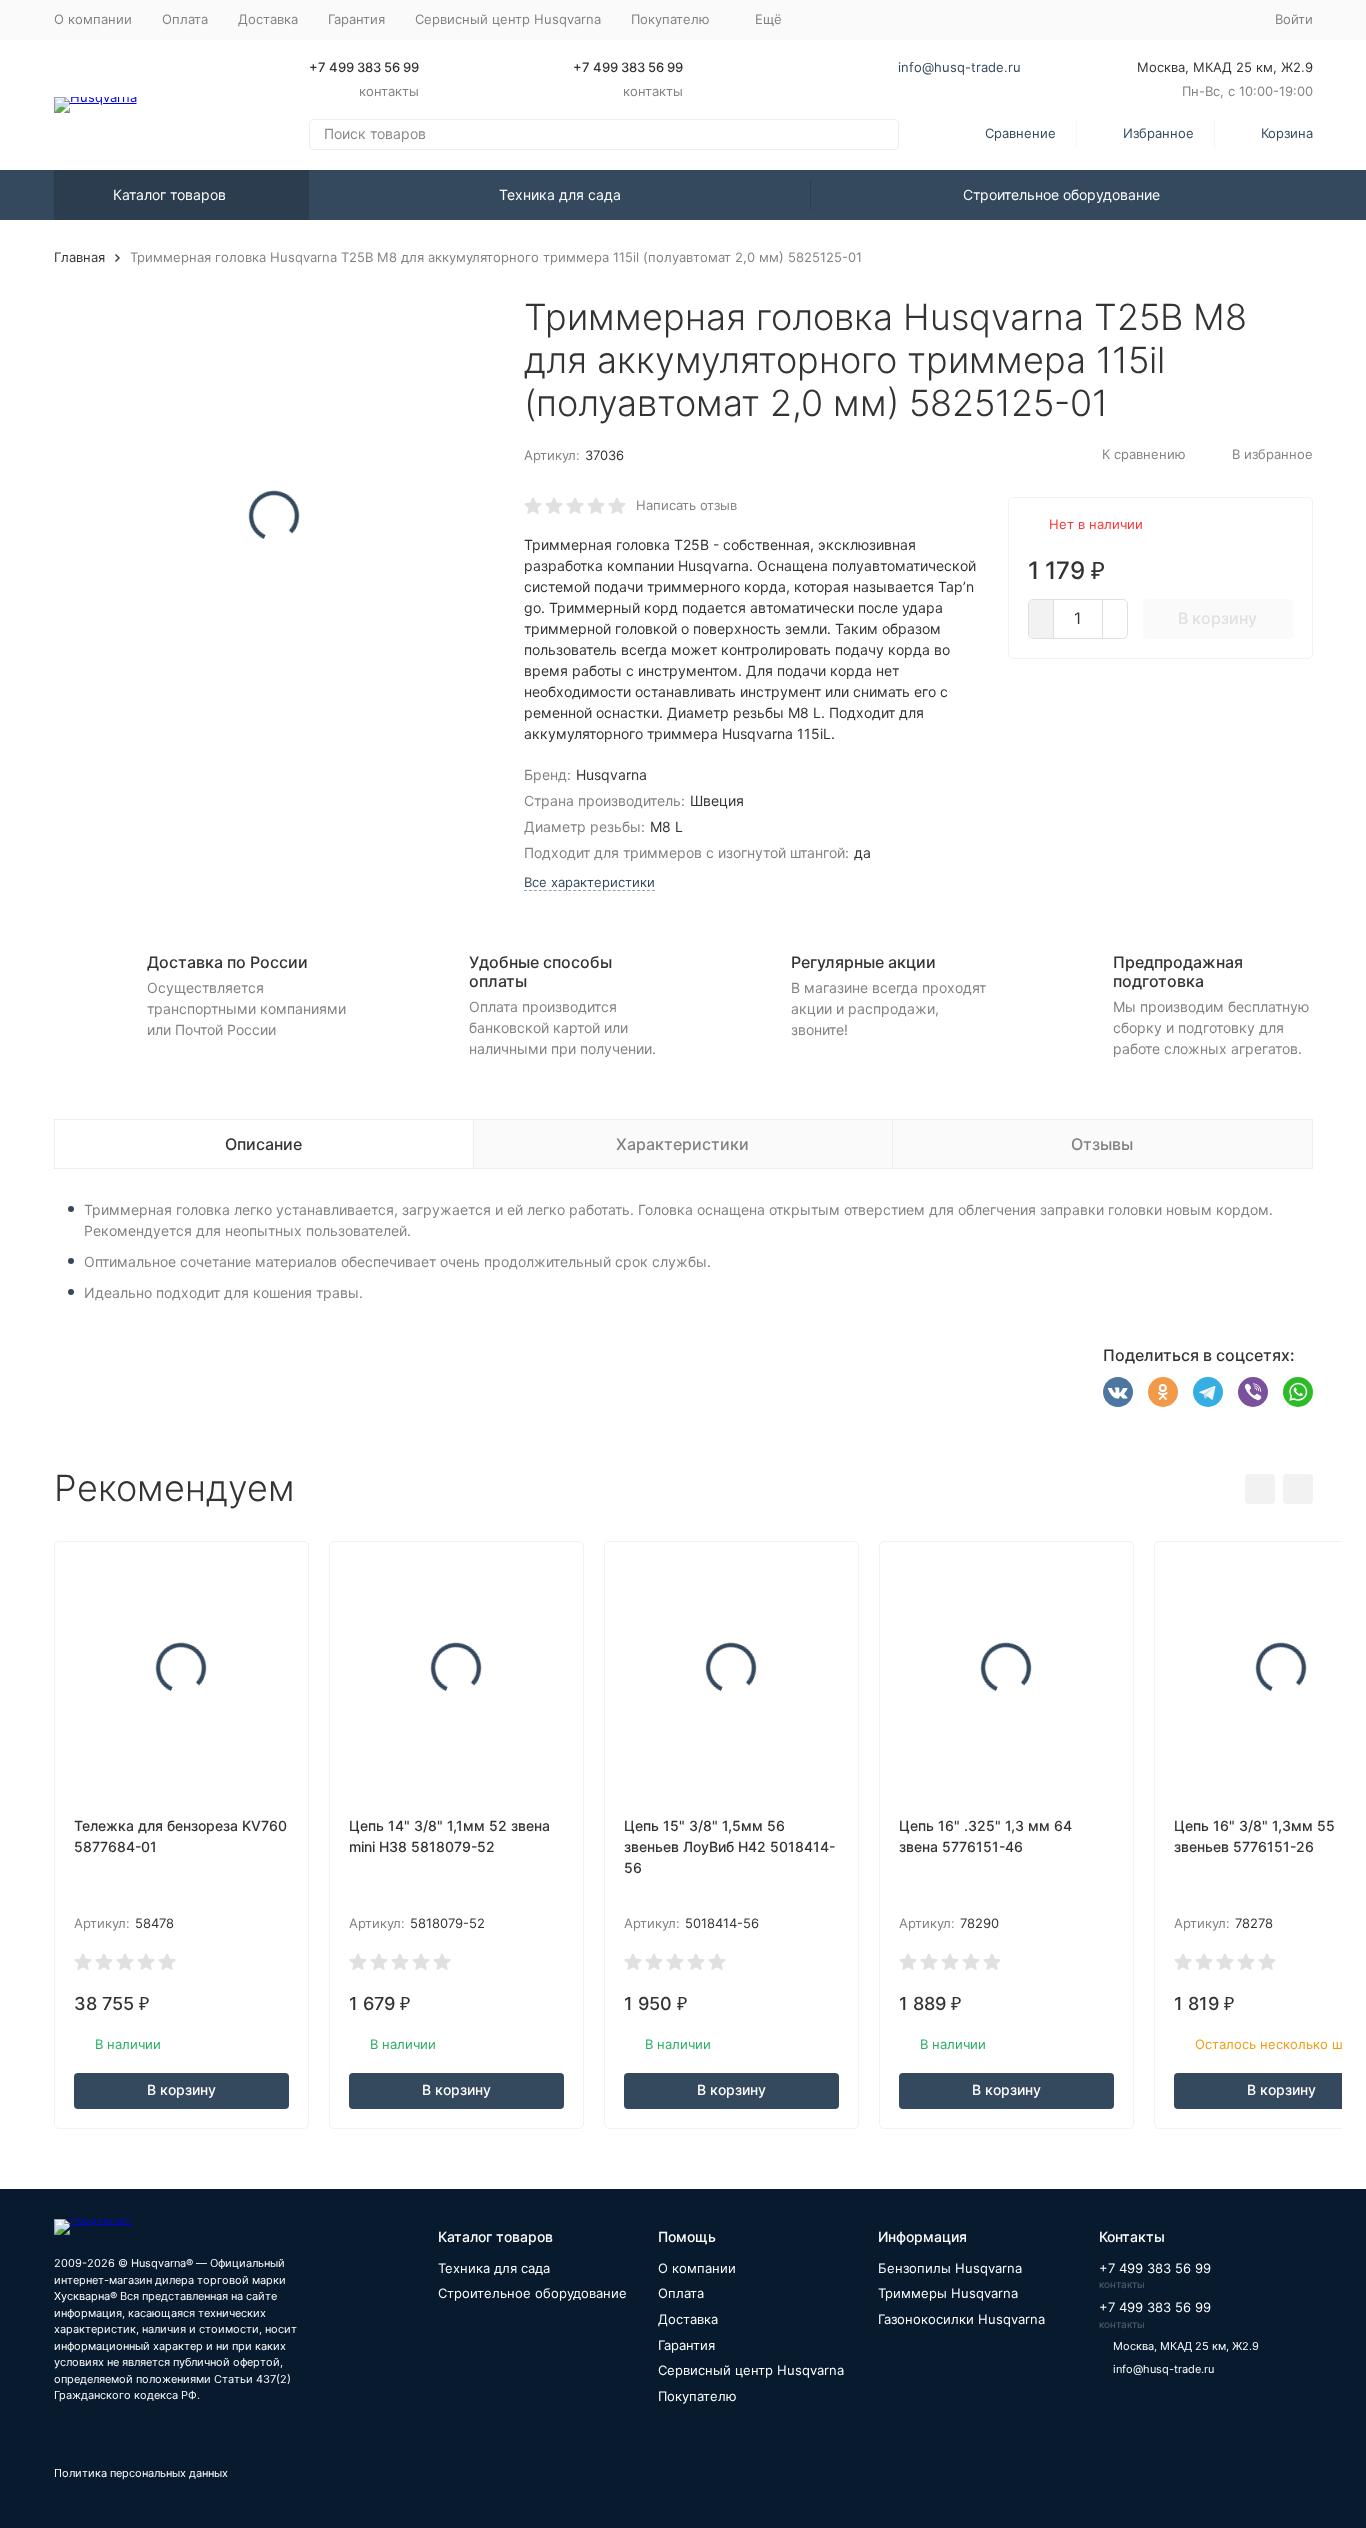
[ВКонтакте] (1118, 1392)
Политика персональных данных (141, 2473)
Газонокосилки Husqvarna (961, 2319)
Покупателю (697, 2396)
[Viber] (1253, 1392)
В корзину (1217, 618)
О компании (93, 19)
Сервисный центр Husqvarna (508, 19)
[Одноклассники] (1163, 1392)
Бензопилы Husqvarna (950, 2268)
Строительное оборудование (1061, 194)
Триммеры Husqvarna (948, 2293)
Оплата (185, 19)
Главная (79, 257)
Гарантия (356, 19)
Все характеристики (589, 882)
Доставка (268, 19)
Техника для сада (560, 194)
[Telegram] (1208, 1392)
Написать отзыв (686, 505)
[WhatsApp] (1298, 1392)
